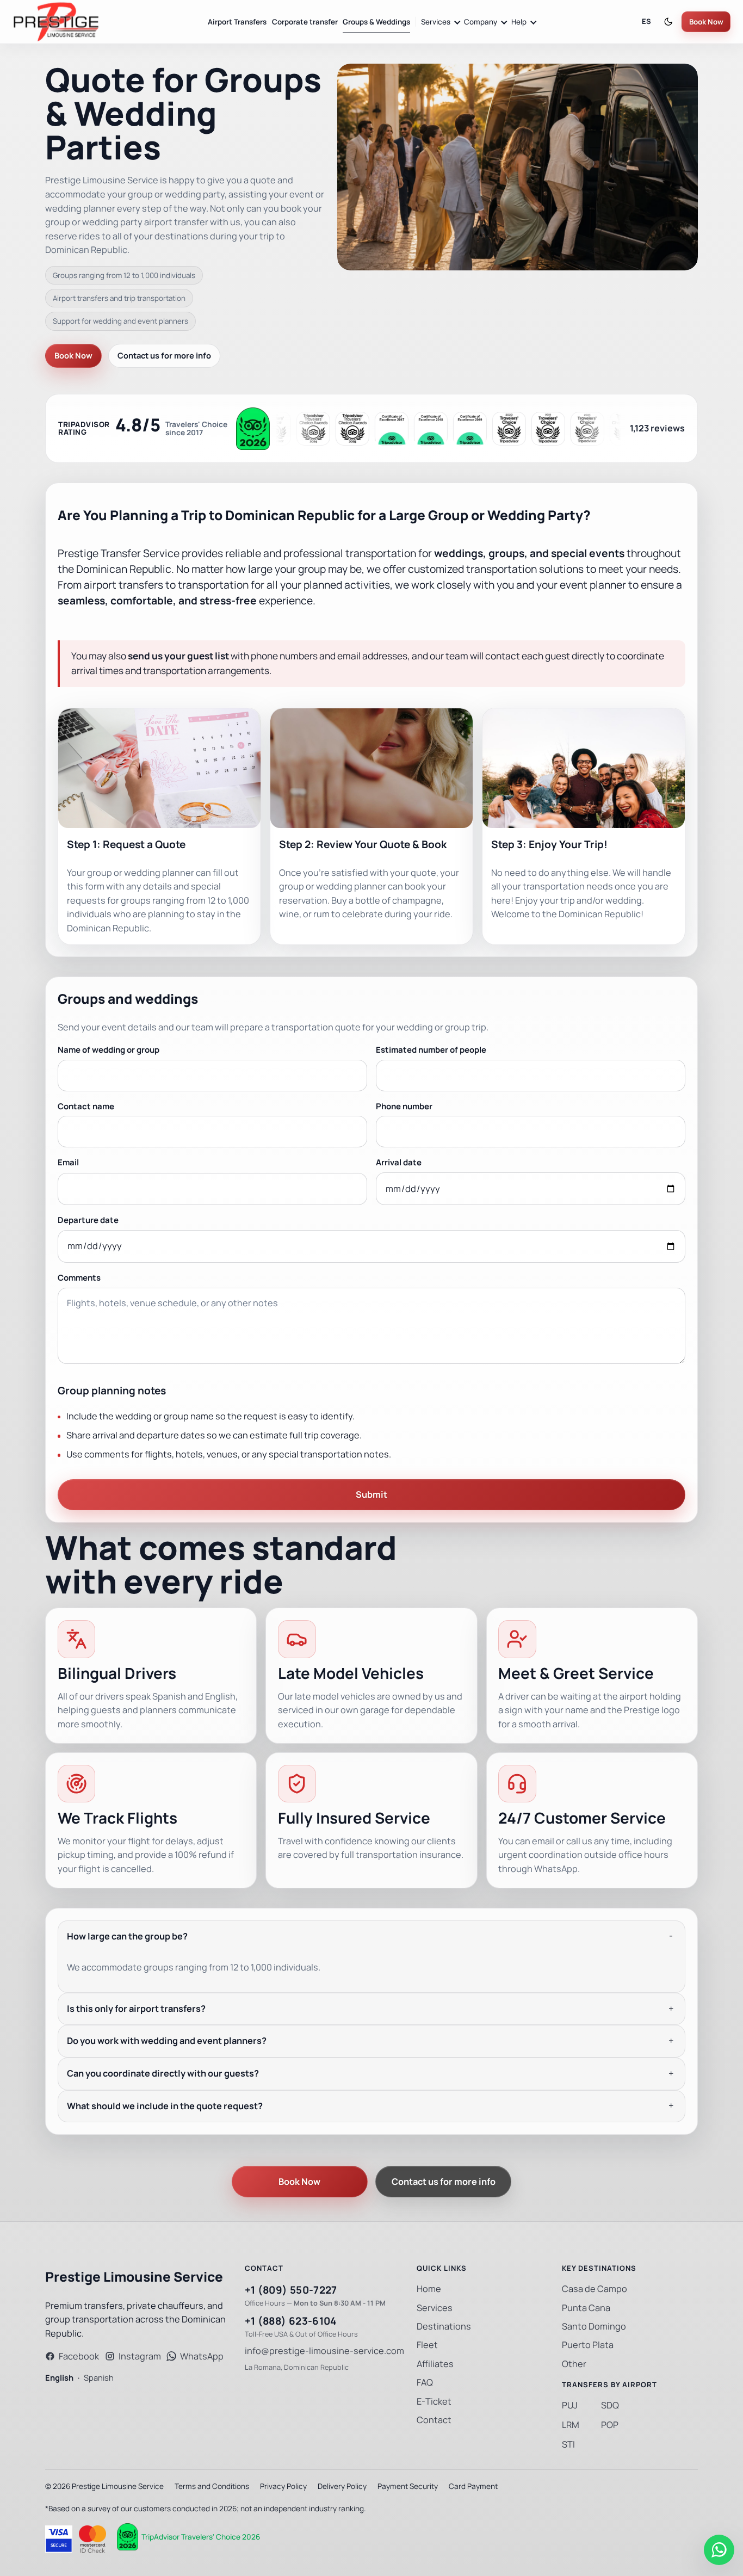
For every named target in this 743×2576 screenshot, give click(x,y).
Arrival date (399, 1162)
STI (568, 2445)
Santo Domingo (594, 2327)
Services (435, 2308)
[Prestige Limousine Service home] (56, 22)
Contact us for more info (164, 356)
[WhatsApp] (719, 2550)
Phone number (404, 1106)
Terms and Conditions (212, 2486)
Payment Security (408, 2486)
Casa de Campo (595, 2289)
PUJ (570, 2405)
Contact (434, 2420)
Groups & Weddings (376, 22)
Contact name (86, 1106)
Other (574, 2364)
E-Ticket (434, 2402)
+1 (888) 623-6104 (291, 2321)
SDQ (610, 2405)
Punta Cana (586, 2308)
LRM (571, 2425)
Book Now (706, 22)
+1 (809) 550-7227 (291, 2290)
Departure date (88, 1220)
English (59, 2378)
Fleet (427, 2345)
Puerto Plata (588, 2345)
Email (68, 1162)
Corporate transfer (305, 22)
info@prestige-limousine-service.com (324, 2351)
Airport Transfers (237, 22)
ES (646, 21)
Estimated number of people (431, 1050)
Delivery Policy (342, 2486)
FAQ (425, 2383)
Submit (371, 1495)
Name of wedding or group (109, 1050)
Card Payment (473, 2486)
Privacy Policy (283, 2486)
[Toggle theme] (668, 22)
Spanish (99, 2378)
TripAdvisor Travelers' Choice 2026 (201, 2537)
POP (610, 2425)
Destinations (444, 2327)
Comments (79, 1278)
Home (429, 2289)
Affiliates (435, 2364)
